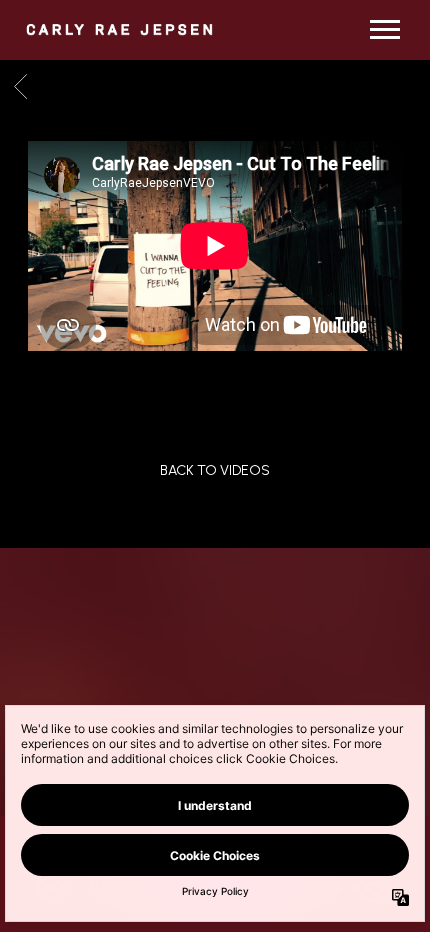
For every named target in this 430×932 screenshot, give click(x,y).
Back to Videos (215, 470)
